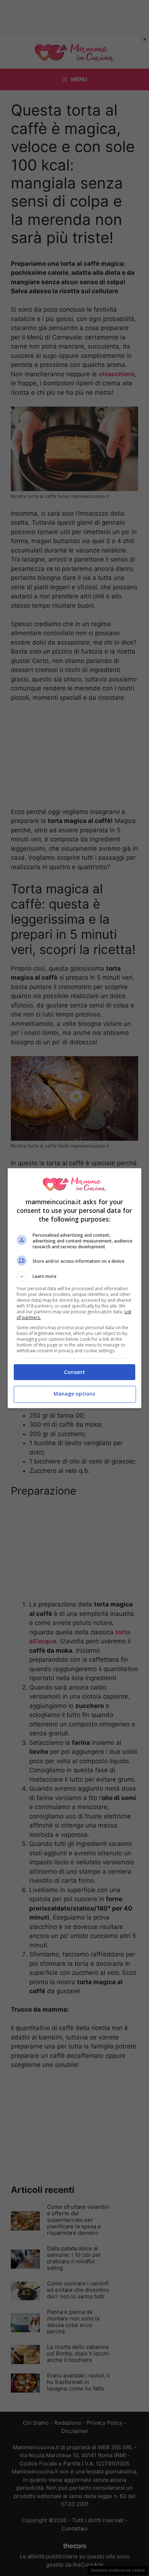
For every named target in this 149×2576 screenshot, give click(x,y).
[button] (75, 1276)
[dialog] (75, 1288)
